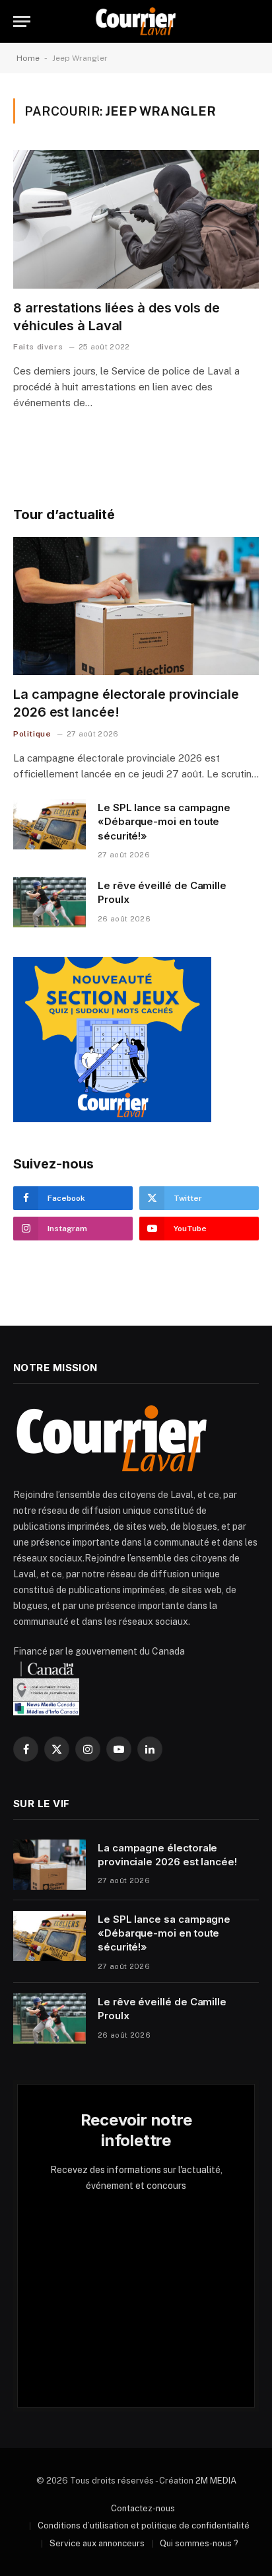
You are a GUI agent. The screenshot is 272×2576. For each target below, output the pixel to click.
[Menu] (22, 21)
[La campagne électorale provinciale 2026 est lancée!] (136, 606)
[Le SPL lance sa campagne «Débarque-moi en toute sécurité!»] (50, 824)
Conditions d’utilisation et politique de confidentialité (144, 2525)
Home (28, 58)
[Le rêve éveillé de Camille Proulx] (50, 902)
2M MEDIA (216, 2481)
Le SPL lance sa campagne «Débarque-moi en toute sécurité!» (164, 822)
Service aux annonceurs (97, 2543)
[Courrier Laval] (136, 21)
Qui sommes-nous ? (199, 2543)
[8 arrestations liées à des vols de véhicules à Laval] (136, 219)
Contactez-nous (143, 2508)
